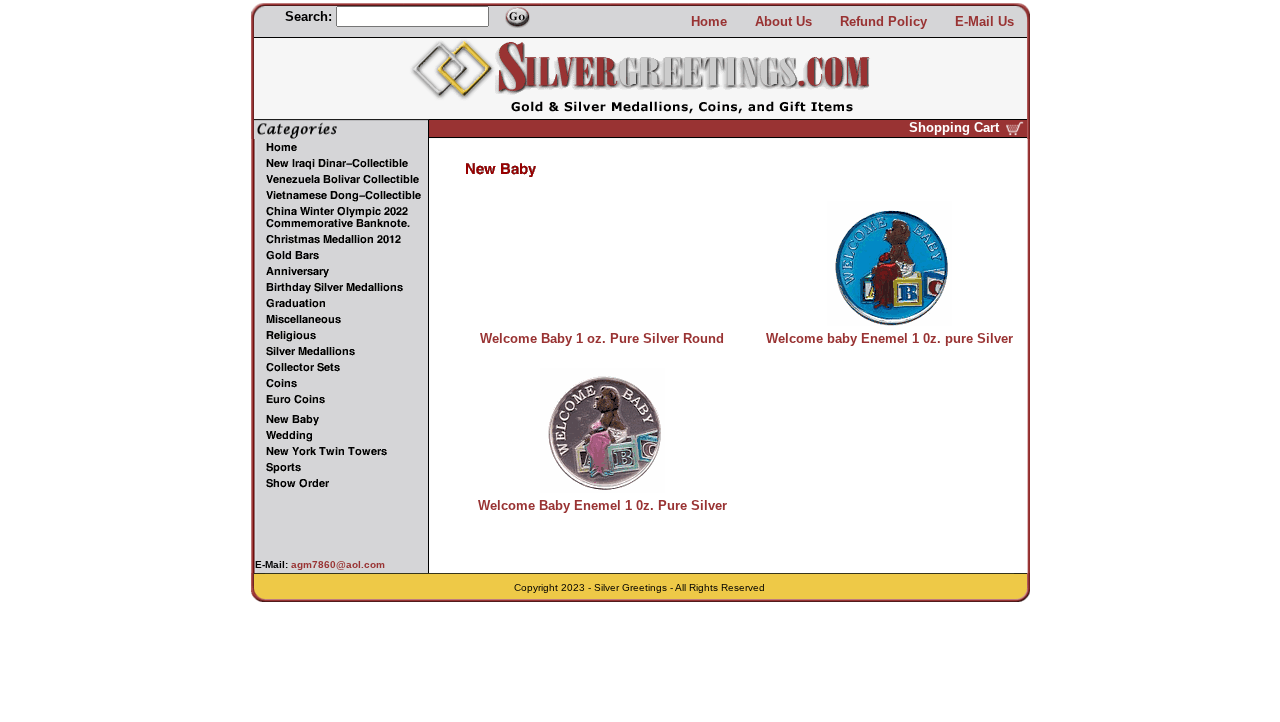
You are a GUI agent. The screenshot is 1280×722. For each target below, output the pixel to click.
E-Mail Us (984, 21)
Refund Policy (883, 21)
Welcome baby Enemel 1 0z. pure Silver (889, 338)
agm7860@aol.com (336, 564)
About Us (783, 21)
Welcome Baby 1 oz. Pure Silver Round (602, 338)
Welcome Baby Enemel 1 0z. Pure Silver (602, 505)
